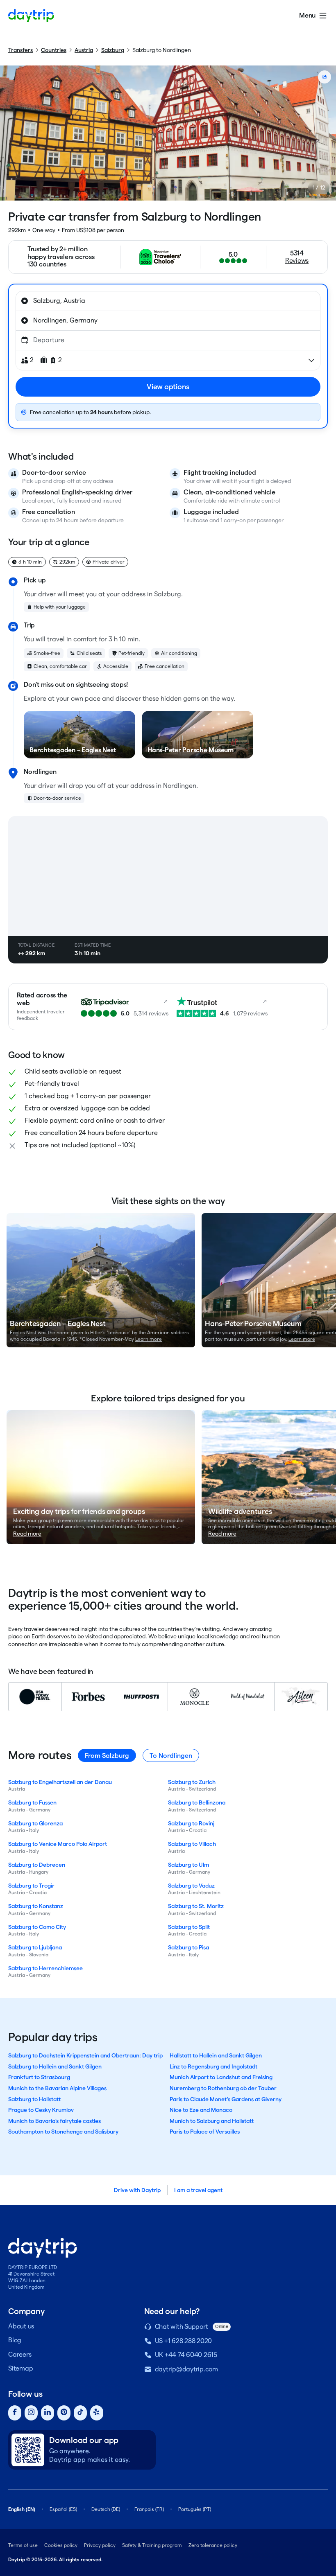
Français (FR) (149, 2509)
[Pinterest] (64, 2413)
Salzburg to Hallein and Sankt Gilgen (55, 2066)
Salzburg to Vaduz (191, 1886)
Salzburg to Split (189, 1927)
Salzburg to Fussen (32, 1802)
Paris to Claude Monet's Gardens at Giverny (226, 2099)
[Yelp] (97, 2413)
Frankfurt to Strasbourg (39, 2077)
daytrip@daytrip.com (186, 2369)
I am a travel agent (198, 2190)
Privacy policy (100, 2545)
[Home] (31, 16)
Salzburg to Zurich (192, 1782)
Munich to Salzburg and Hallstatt (212, 2121)
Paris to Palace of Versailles (205, 2132)
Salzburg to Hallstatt (34, 2099)
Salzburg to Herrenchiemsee (45, 1968)
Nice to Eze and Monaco (201, 2110)
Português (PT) (195, 2509)
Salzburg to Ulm (188, 1865)
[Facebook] (15, 2413)
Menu (307, 15)
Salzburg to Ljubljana (35, 1947)
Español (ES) (63, 2509)
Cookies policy (61, 2545)
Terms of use (23, 2545)
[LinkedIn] (48, 2413)
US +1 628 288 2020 (184, 2341)
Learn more (149, 1339)
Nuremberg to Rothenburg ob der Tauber (223, 2088)
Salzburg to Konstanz (36, 1906)
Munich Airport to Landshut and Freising (221, 2077)
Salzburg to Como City (37, 1927)
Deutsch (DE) (106, 2509)
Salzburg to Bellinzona (197, 1802)
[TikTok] (80, 2413)
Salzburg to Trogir (31, 1886)
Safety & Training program (152, 2545)
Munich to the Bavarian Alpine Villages (57, 2088)
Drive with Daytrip (137, 2190)
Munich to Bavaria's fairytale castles (54, 2121)
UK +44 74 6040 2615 (186, 2355)
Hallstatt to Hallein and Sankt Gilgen (216, 2055)
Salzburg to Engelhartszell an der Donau (60, 1782)
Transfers (20, 50)
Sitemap (20, 2368)
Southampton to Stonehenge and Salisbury (63, 2132)
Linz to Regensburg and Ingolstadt (213, 2066)
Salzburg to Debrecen (37, 1865)
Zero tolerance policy (213, 2545)
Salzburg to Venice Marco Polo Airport (58, 1844)
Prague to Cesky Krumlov (41, 2110)
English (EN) (22, 2509)
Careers (20, 2354)
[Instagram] (31, 2413)
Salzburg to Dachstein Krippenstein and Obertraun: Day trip (85, 2055)
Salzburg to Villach (192, 1844)
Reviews (297, 261)
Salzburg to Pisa (188, 1947)
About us (21, 2326)
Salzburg (113, 50)
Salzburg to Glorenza (35, 1823)
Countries (54, 50)
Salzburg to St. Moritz (196, 1906)
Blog (15, 2340)
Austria (84, 50)
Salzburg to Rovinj (191, 1823)
